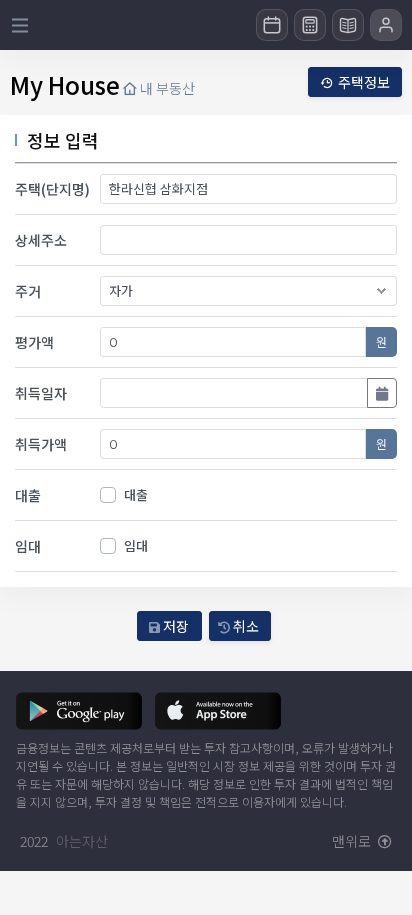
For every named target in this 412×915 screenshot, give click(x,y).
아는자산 (82, 841)
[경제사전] (348, 25)
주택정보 (364, 82)
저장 (174, 626)
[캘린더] (272, 25)
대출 (136, 494)
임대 (136, 545)
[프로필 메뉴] (386, 25)
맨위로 (353, 841)
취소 (244, 626)
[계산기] (310, 25)
